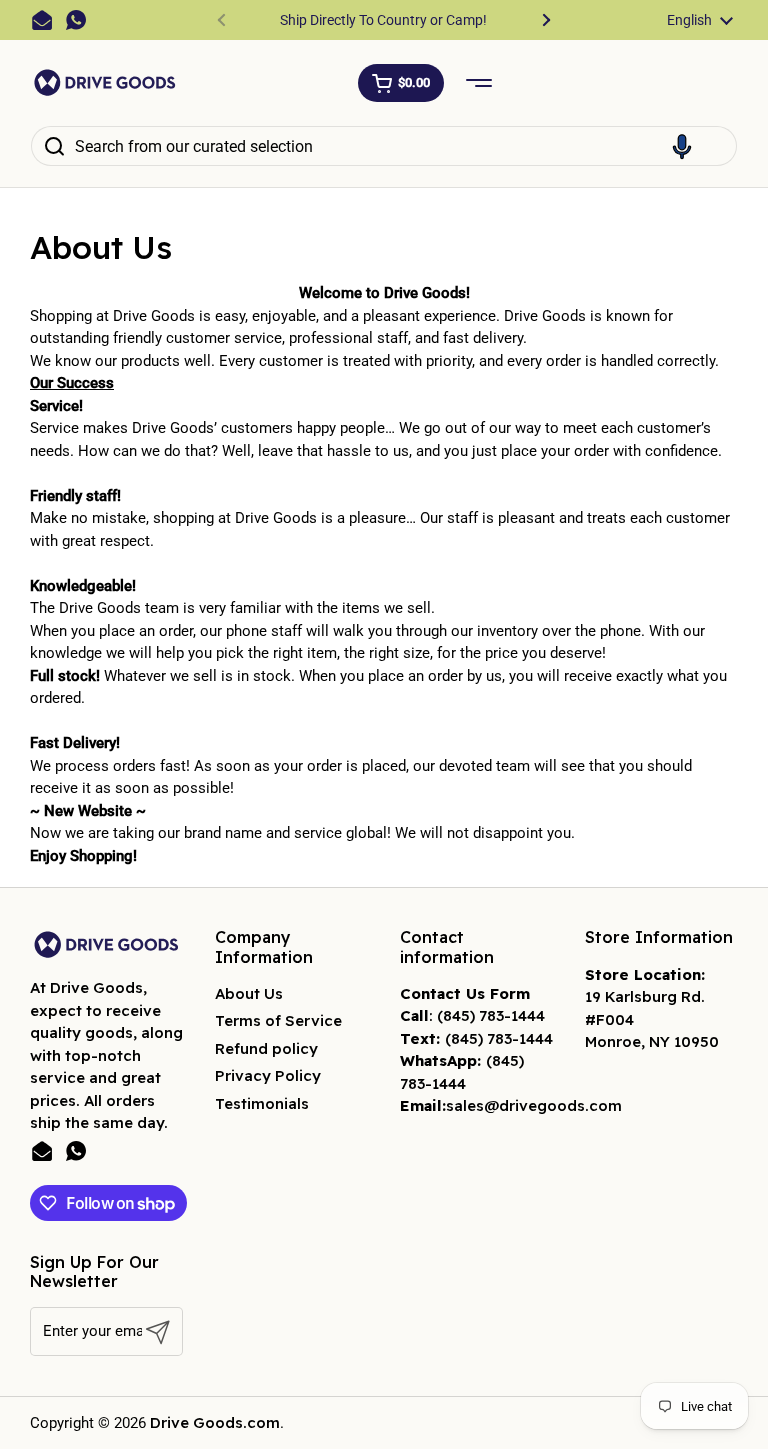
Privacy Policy (268, 1075)
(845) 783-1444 (491, 1015)
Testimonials (262, 1103)
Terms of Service (278, 1020)
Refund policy (266, 1048)
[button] (401, 83)
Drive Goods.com (215, 1422)
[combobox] (384, 146)
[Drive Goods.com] (105, 82)
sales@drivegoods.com (534, 1105)
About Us (249, 993)
